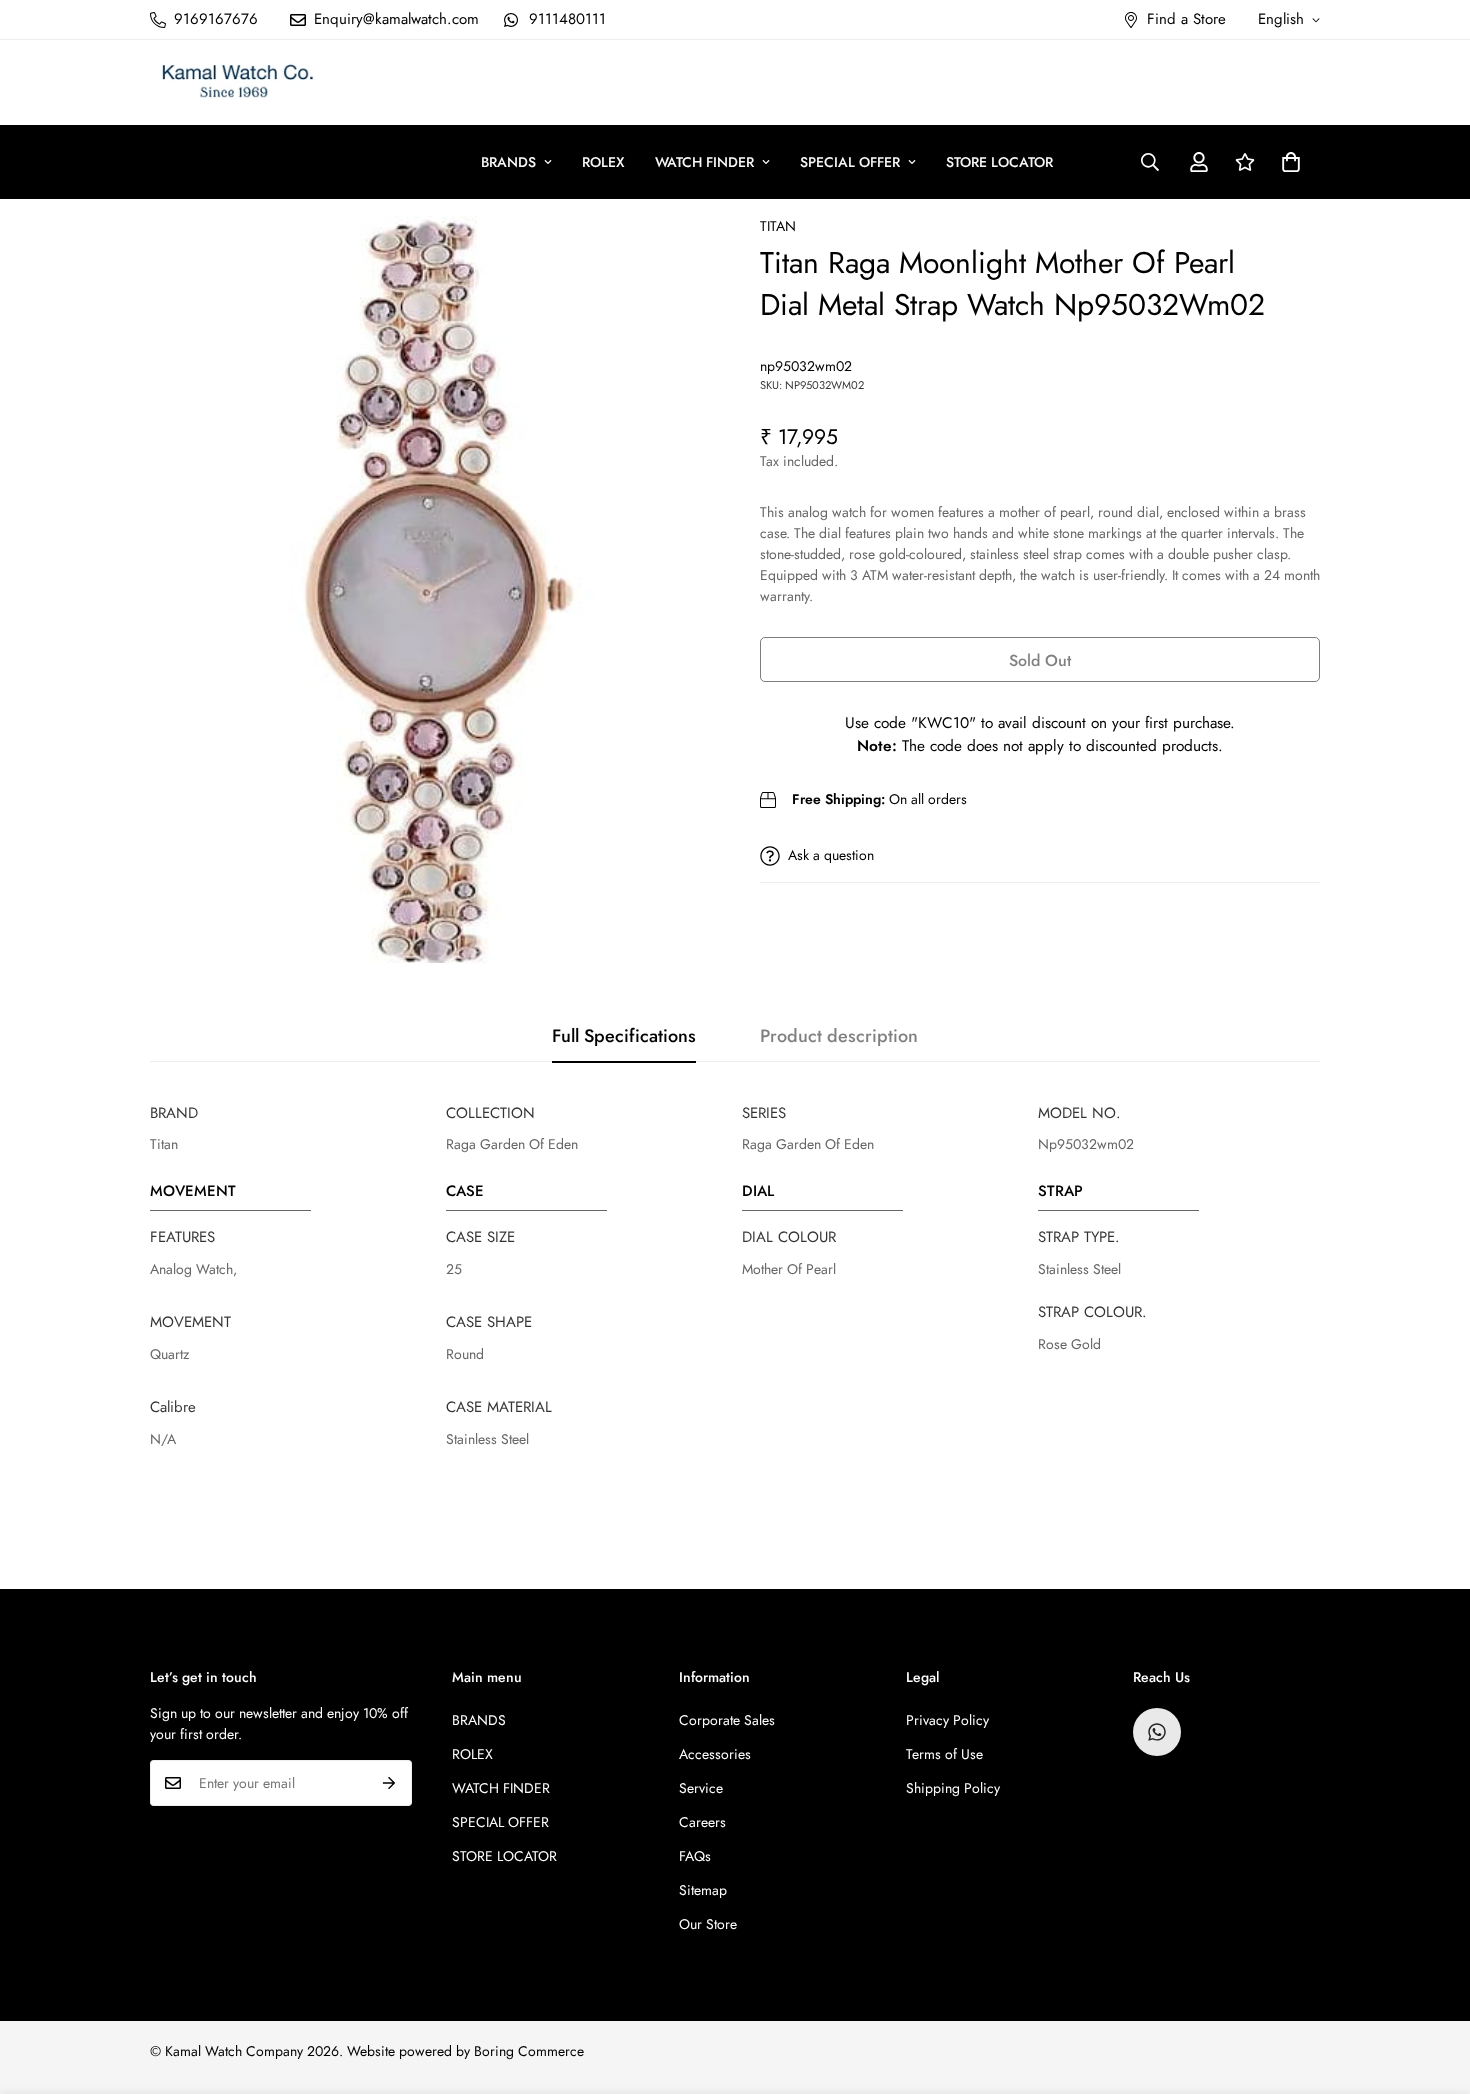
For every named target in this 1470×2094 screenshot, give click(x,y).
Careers (702, 1822)
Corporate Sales (727, 1720)
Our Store (708, 1924)
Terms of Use (944, 1754)
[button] (1291, 162)
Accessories (715, 1754)
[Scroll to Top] (1431, 1985)
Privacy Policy (947, 1720)
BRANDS (508, 162)
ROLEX (603, 162)
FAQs (695, 1856)
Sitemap (703, 1890)
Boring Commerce (529, 2051)
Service (701, 1788)
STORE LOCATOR (999, 162)
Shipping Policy (953, 1788)
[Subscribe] (389, 1783)
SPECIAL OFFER (850, 162)
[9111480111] (1157, 1732)
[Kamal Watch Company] (237, 82)
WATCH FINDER (704, 162)
